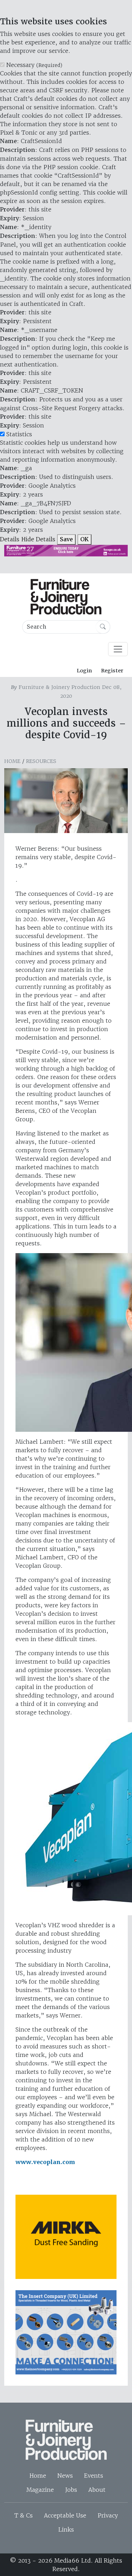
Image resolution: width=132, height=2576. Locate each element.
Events (94, 2476)
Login (84, 671)
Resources (41, 761)
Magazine (40, 2490)
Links (66, 2529)
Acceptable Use (65, 2515)
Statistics (19, 434)
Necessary (34, 65)
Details (10, 539)
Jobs (71, 2490)
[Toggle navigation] (118, 649)
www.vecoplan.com (45, 2162)
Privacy (108, 2515)
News (65, 2476)
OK (84, 539)
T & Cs (24, 2515)
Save (66, 539)
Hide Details (38, 539)
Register (112, 671)
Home (12, 761)
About (97, 2490)
